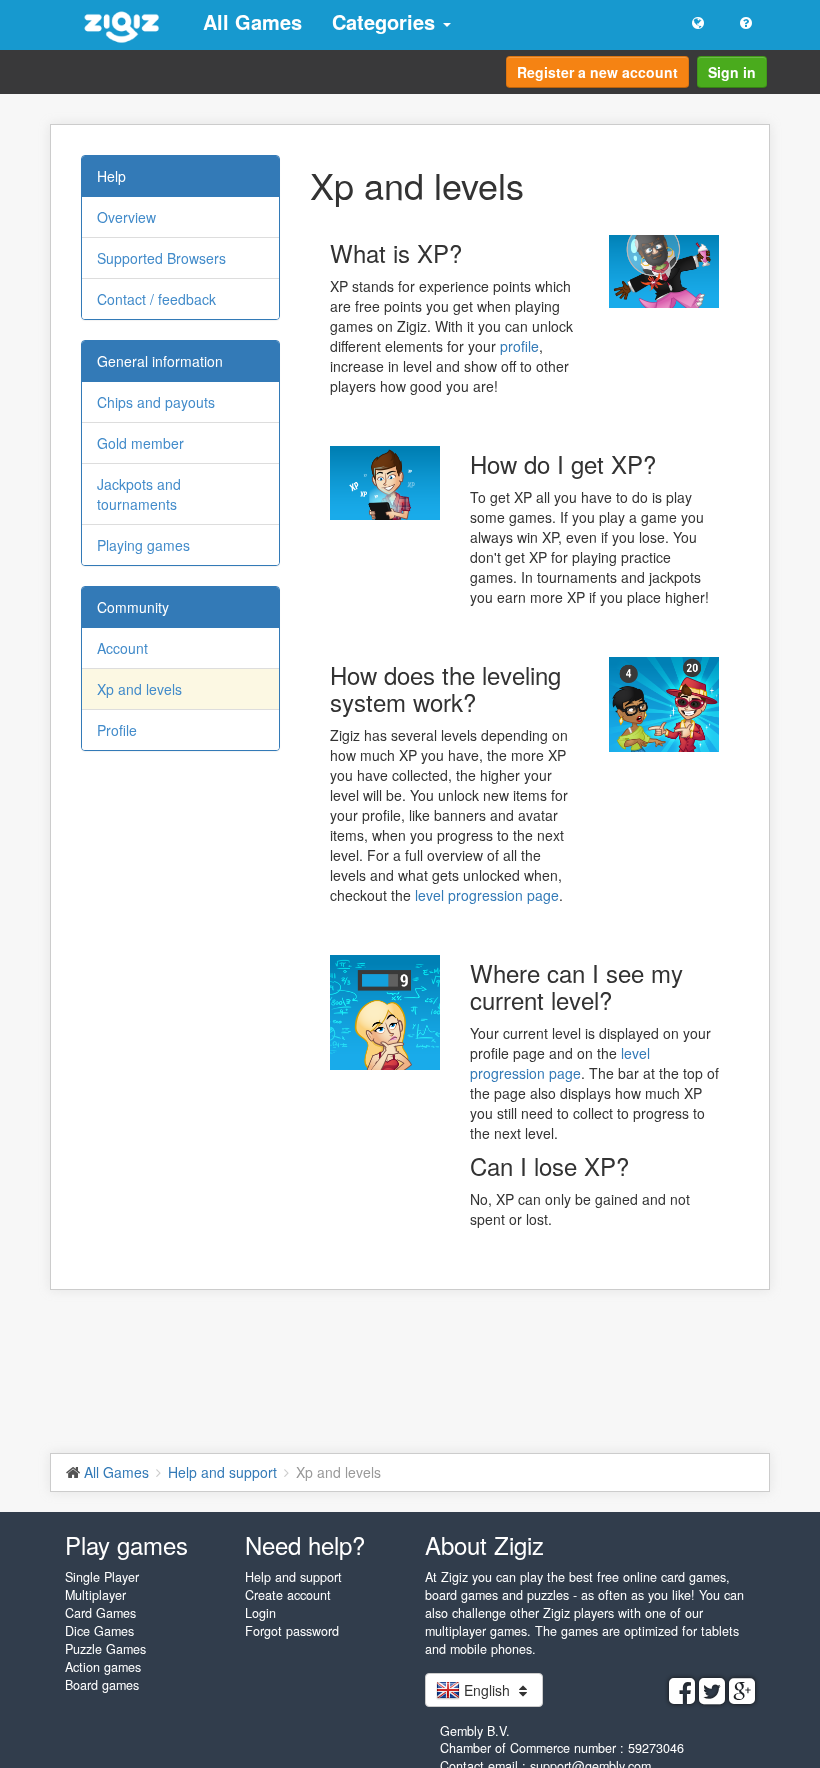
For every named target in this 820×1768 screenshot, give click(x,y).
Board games (102, 1685)
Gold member (140, 443)
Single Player (102, 1577)
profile (519, 346)
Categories (386, 21)
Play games (126, 1544)
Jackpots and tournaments (139, 494)
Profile (117, 730)
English (487, 1690)
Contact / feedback (156, 299)
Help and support (293, 1577)
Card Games (100, 1613)
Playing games (143, 545)
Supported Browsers (161, 258)
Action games (103, 1667)
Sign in (732, 72)
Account (122, 648)
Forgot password (292, 1631)
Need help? (305, 1544)
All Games (252, 21)
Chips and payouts (156, 402)
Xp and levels (139, 689)
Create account (288, 1595)
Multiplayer (95, 1595)
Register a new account (597, 72)
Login (260, 1613)
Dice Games (99, 1631)
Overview (126, 217)
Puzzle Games (105, 1649)
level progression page (487, 895)
